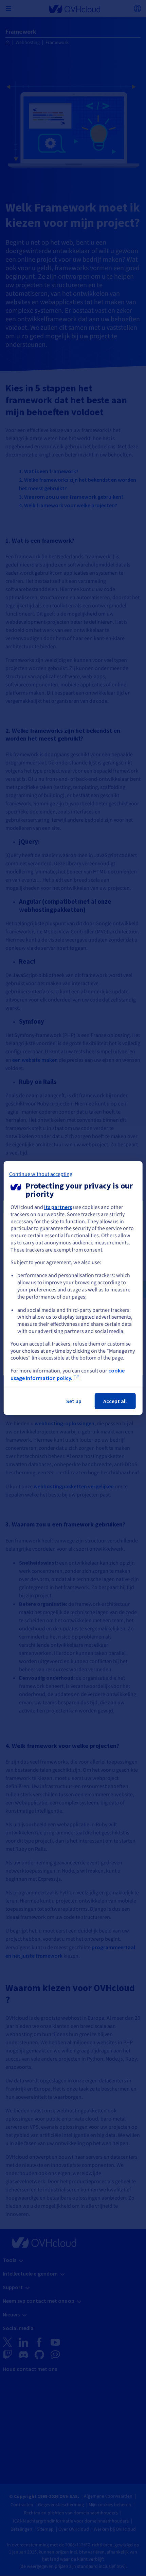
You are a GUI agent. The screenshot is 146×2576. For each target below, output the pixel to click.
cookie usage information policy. (68, 1374)
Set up (74, 1401)
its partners (58, 1207)
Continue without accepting (41, 1174)
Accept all (115, 1401)
